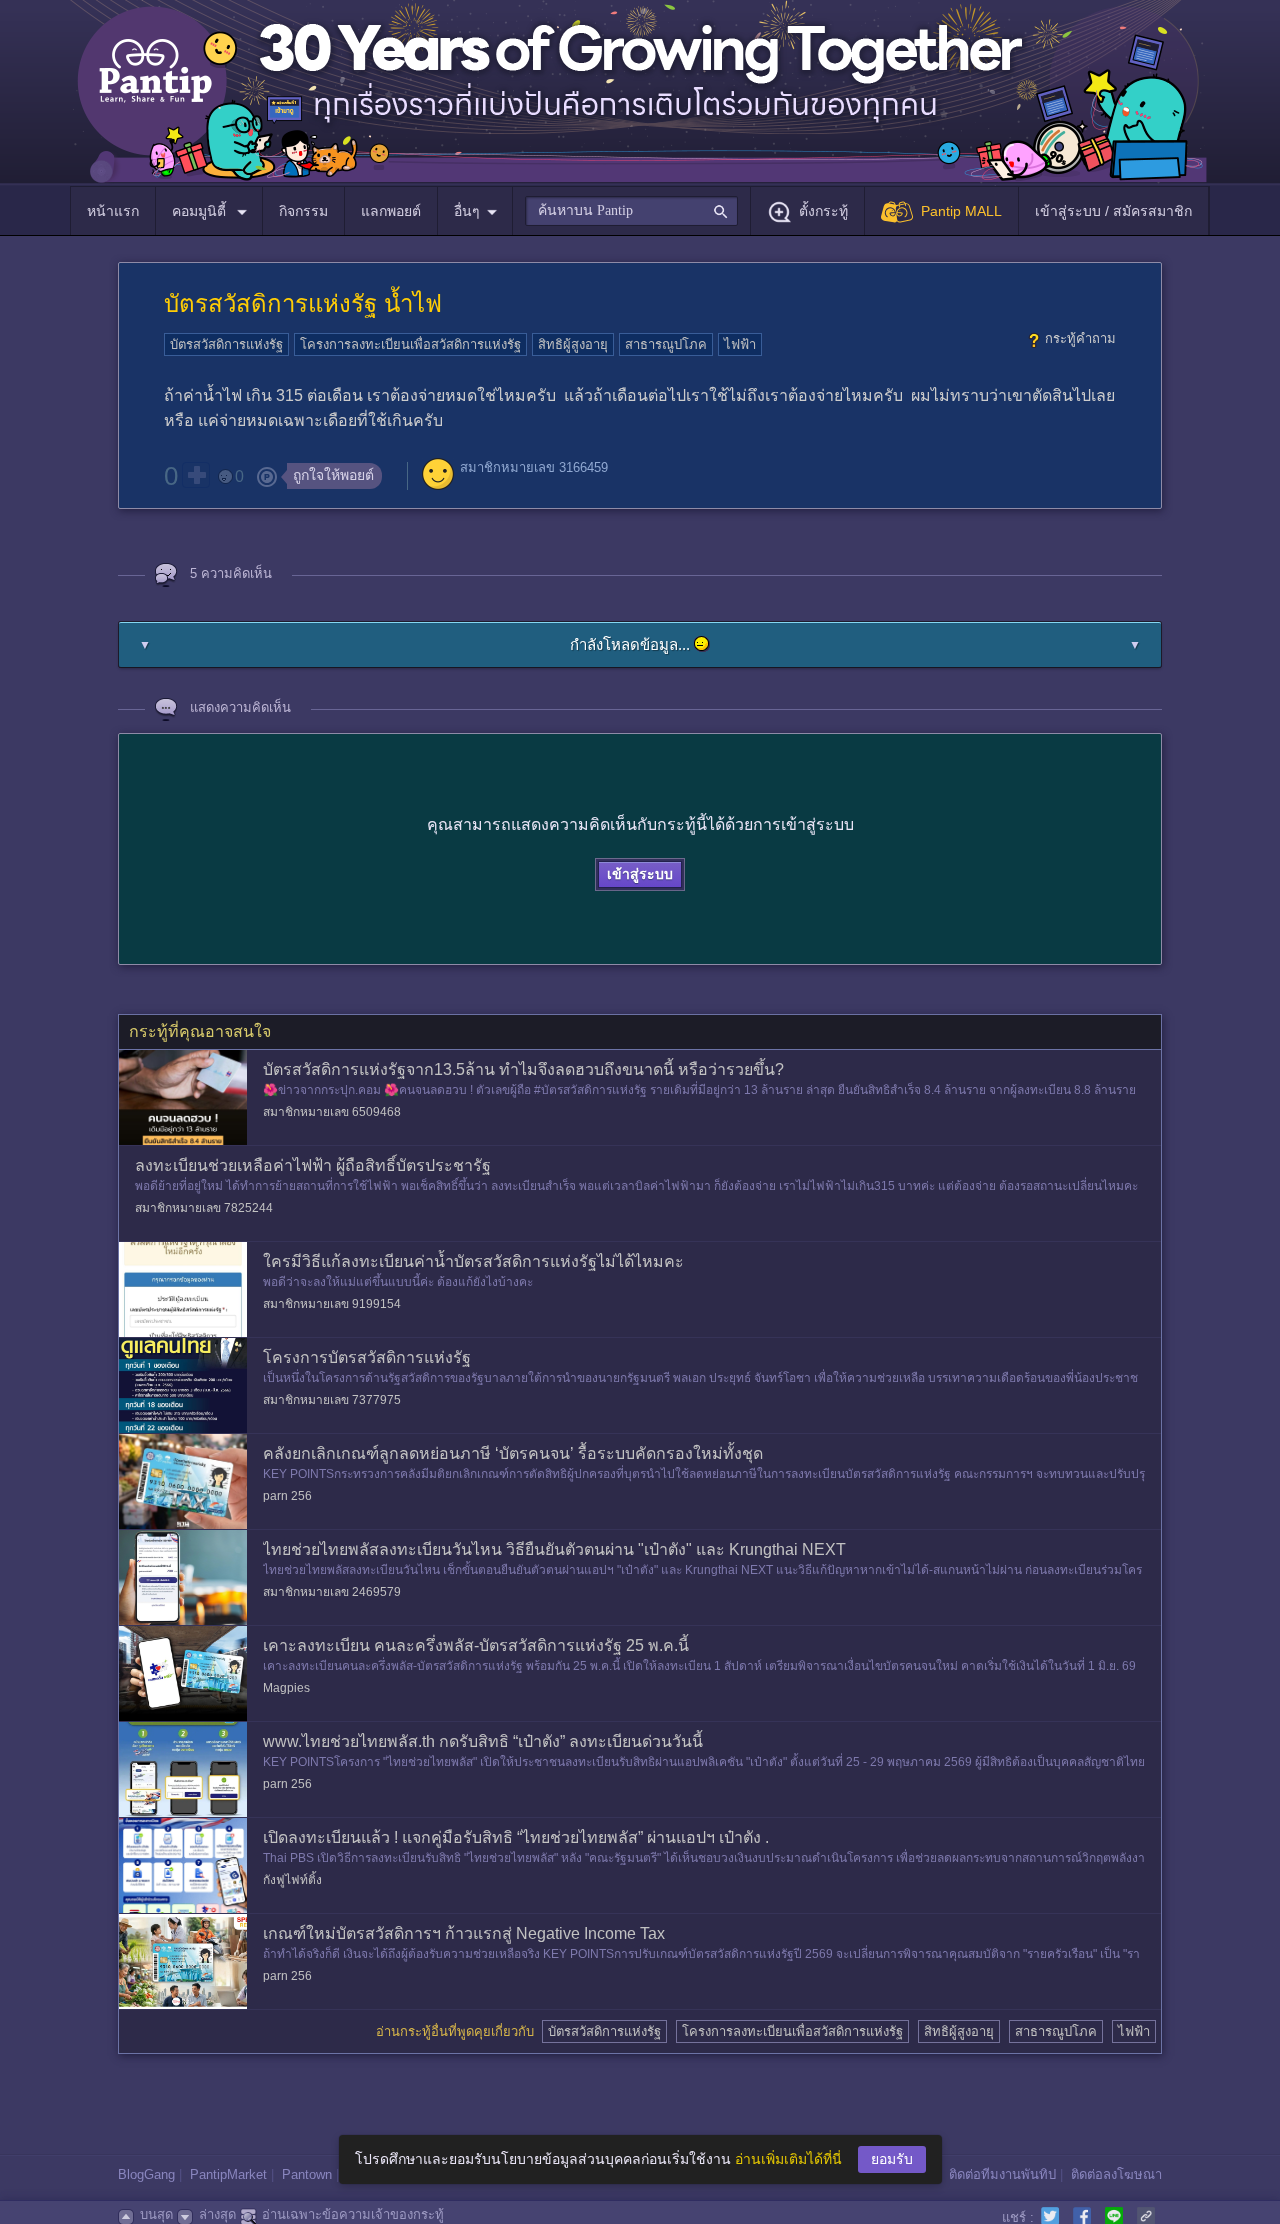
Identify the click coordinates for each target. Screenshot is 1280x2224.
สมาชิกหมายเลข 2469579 (332, 1592)
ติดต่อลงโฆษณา (1116, 2174)
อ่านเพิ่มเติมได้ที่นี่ (788, 2159)
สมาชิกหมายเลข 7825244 (204, 1208)
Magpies (286, 1688)
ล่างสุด (217, 2214)
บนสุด (156, 2214)
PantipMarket (228, 2174)
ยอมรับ (892, 2159)
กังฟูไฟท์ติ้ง (292, 1880)
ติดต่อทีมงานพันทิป (1002, 2174)
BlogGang (146, 2174)
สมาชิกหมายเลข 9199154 (332, 1304)
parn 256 (287, 1496)
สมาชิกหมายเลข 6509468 (332, 1112)
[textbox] (631, 211)
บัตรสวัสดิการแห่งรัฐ (226, 344)
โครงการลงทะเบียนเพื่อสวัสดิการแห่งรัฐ (410, 344)
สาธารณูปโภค (666, 344)
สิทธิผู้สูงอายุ (573, 344)
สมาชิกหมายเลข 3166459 (534, 467)
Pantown (307, 2174)
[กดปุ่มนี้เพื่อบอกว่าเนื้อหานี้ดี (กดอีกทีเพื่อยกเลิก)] (196, 475)
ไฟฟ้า (740, 344)
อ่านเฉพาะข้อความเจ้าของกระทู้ (353, 2214)
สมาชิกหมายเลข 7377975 (332, 1400)
